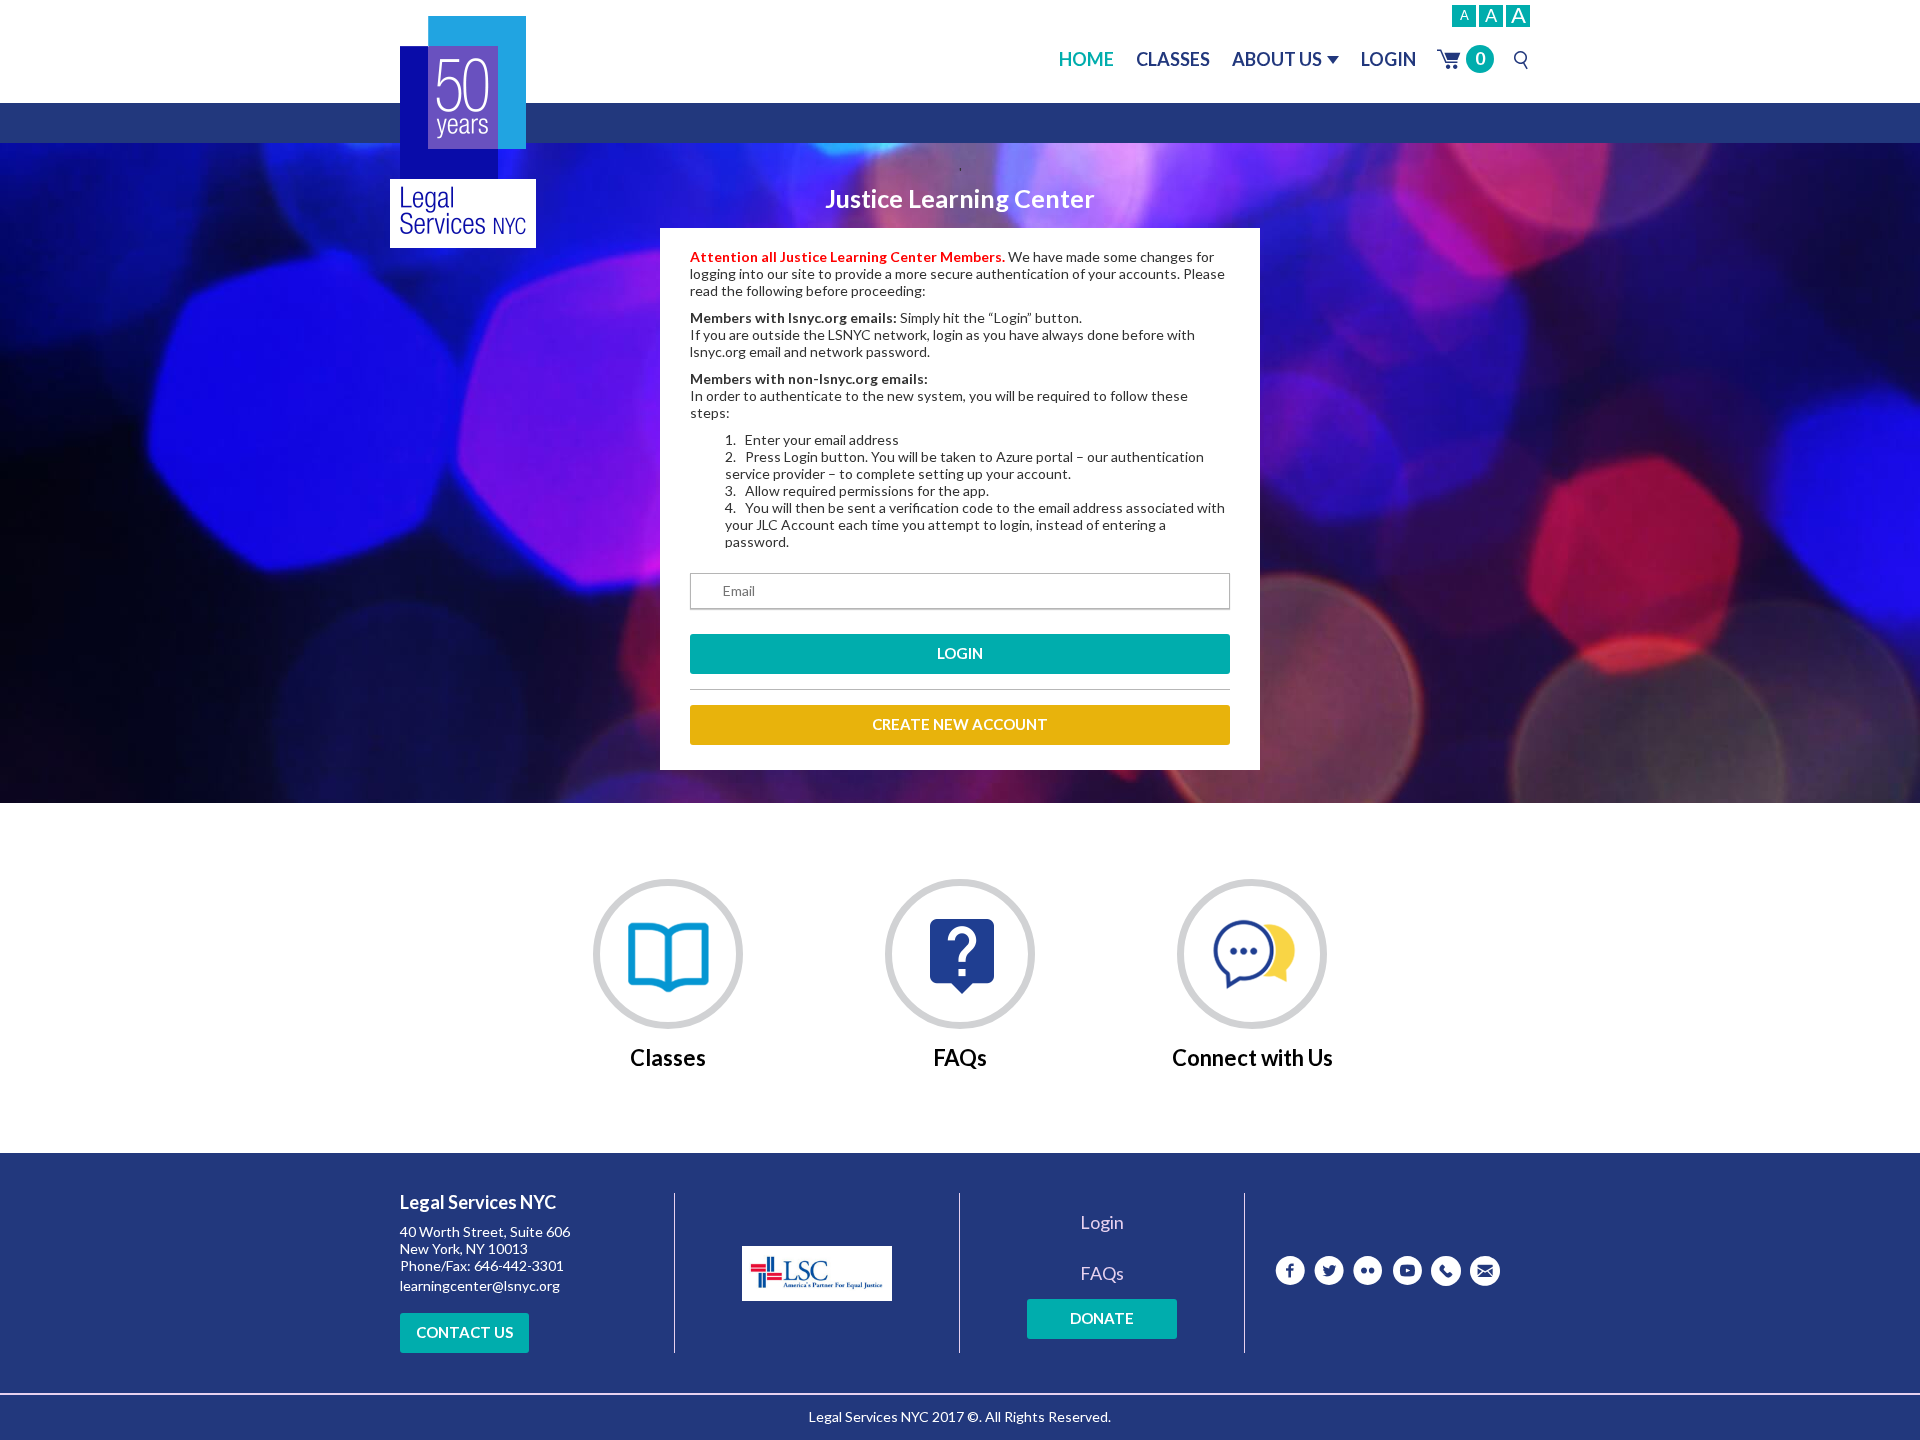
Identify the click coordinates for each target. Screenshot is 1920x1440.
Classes (1173, 59)
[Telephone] (1446, 1271)
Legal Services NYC (478, 1203)
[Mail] (1485, 1271)
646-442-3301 (519, 1265)
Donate (1102, 1318)
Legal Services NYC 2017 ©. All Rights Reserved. (960, 1416)
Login (1388, 59)
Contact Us (464, 1332)
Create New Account (960, 724)
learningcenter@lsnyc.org (480, 1285)
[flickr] (1368, 1271)
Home (1086, 59)
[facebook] (1290, 1271)
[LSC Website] (817, 1268)
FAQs (1102, 1273)
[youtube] (1407, 1271)
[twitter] (1329, 1271)
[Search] (1521, 60)
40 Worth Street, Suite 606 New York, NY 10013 (485, 1240)
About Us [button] (1277, 59)
